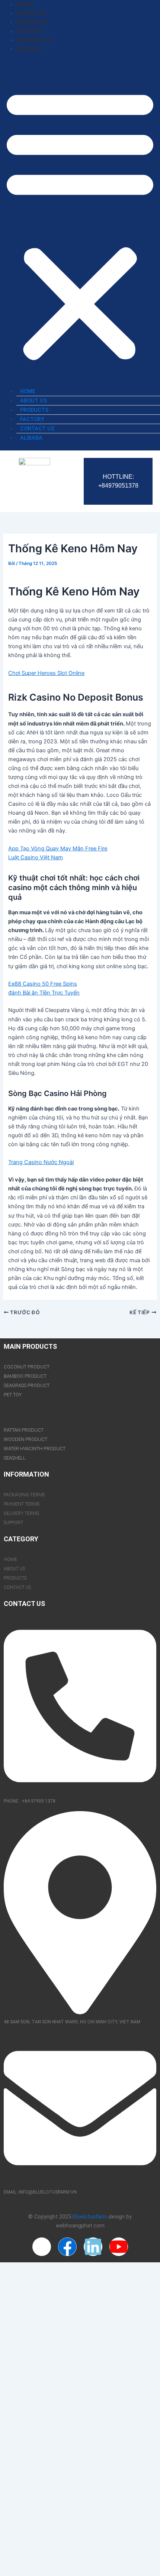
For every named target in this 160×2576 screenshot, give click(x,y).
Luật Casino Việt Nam (36, 857)
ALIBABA (29, 49)
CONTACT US (35, 40)
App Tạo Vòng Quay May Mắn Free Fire (58, 849)
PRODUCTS (32, 22)
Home (25, 4)
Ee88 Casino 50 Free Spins (43, 984)
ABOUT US (31, 13)
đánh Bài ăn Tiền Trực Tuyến (44, 993)
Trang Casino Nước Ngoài (41, 1162)
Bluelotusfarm (90, 2217)
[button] (80, 224)
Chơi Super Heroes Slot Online (46, 673)
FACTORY (30, 31)
